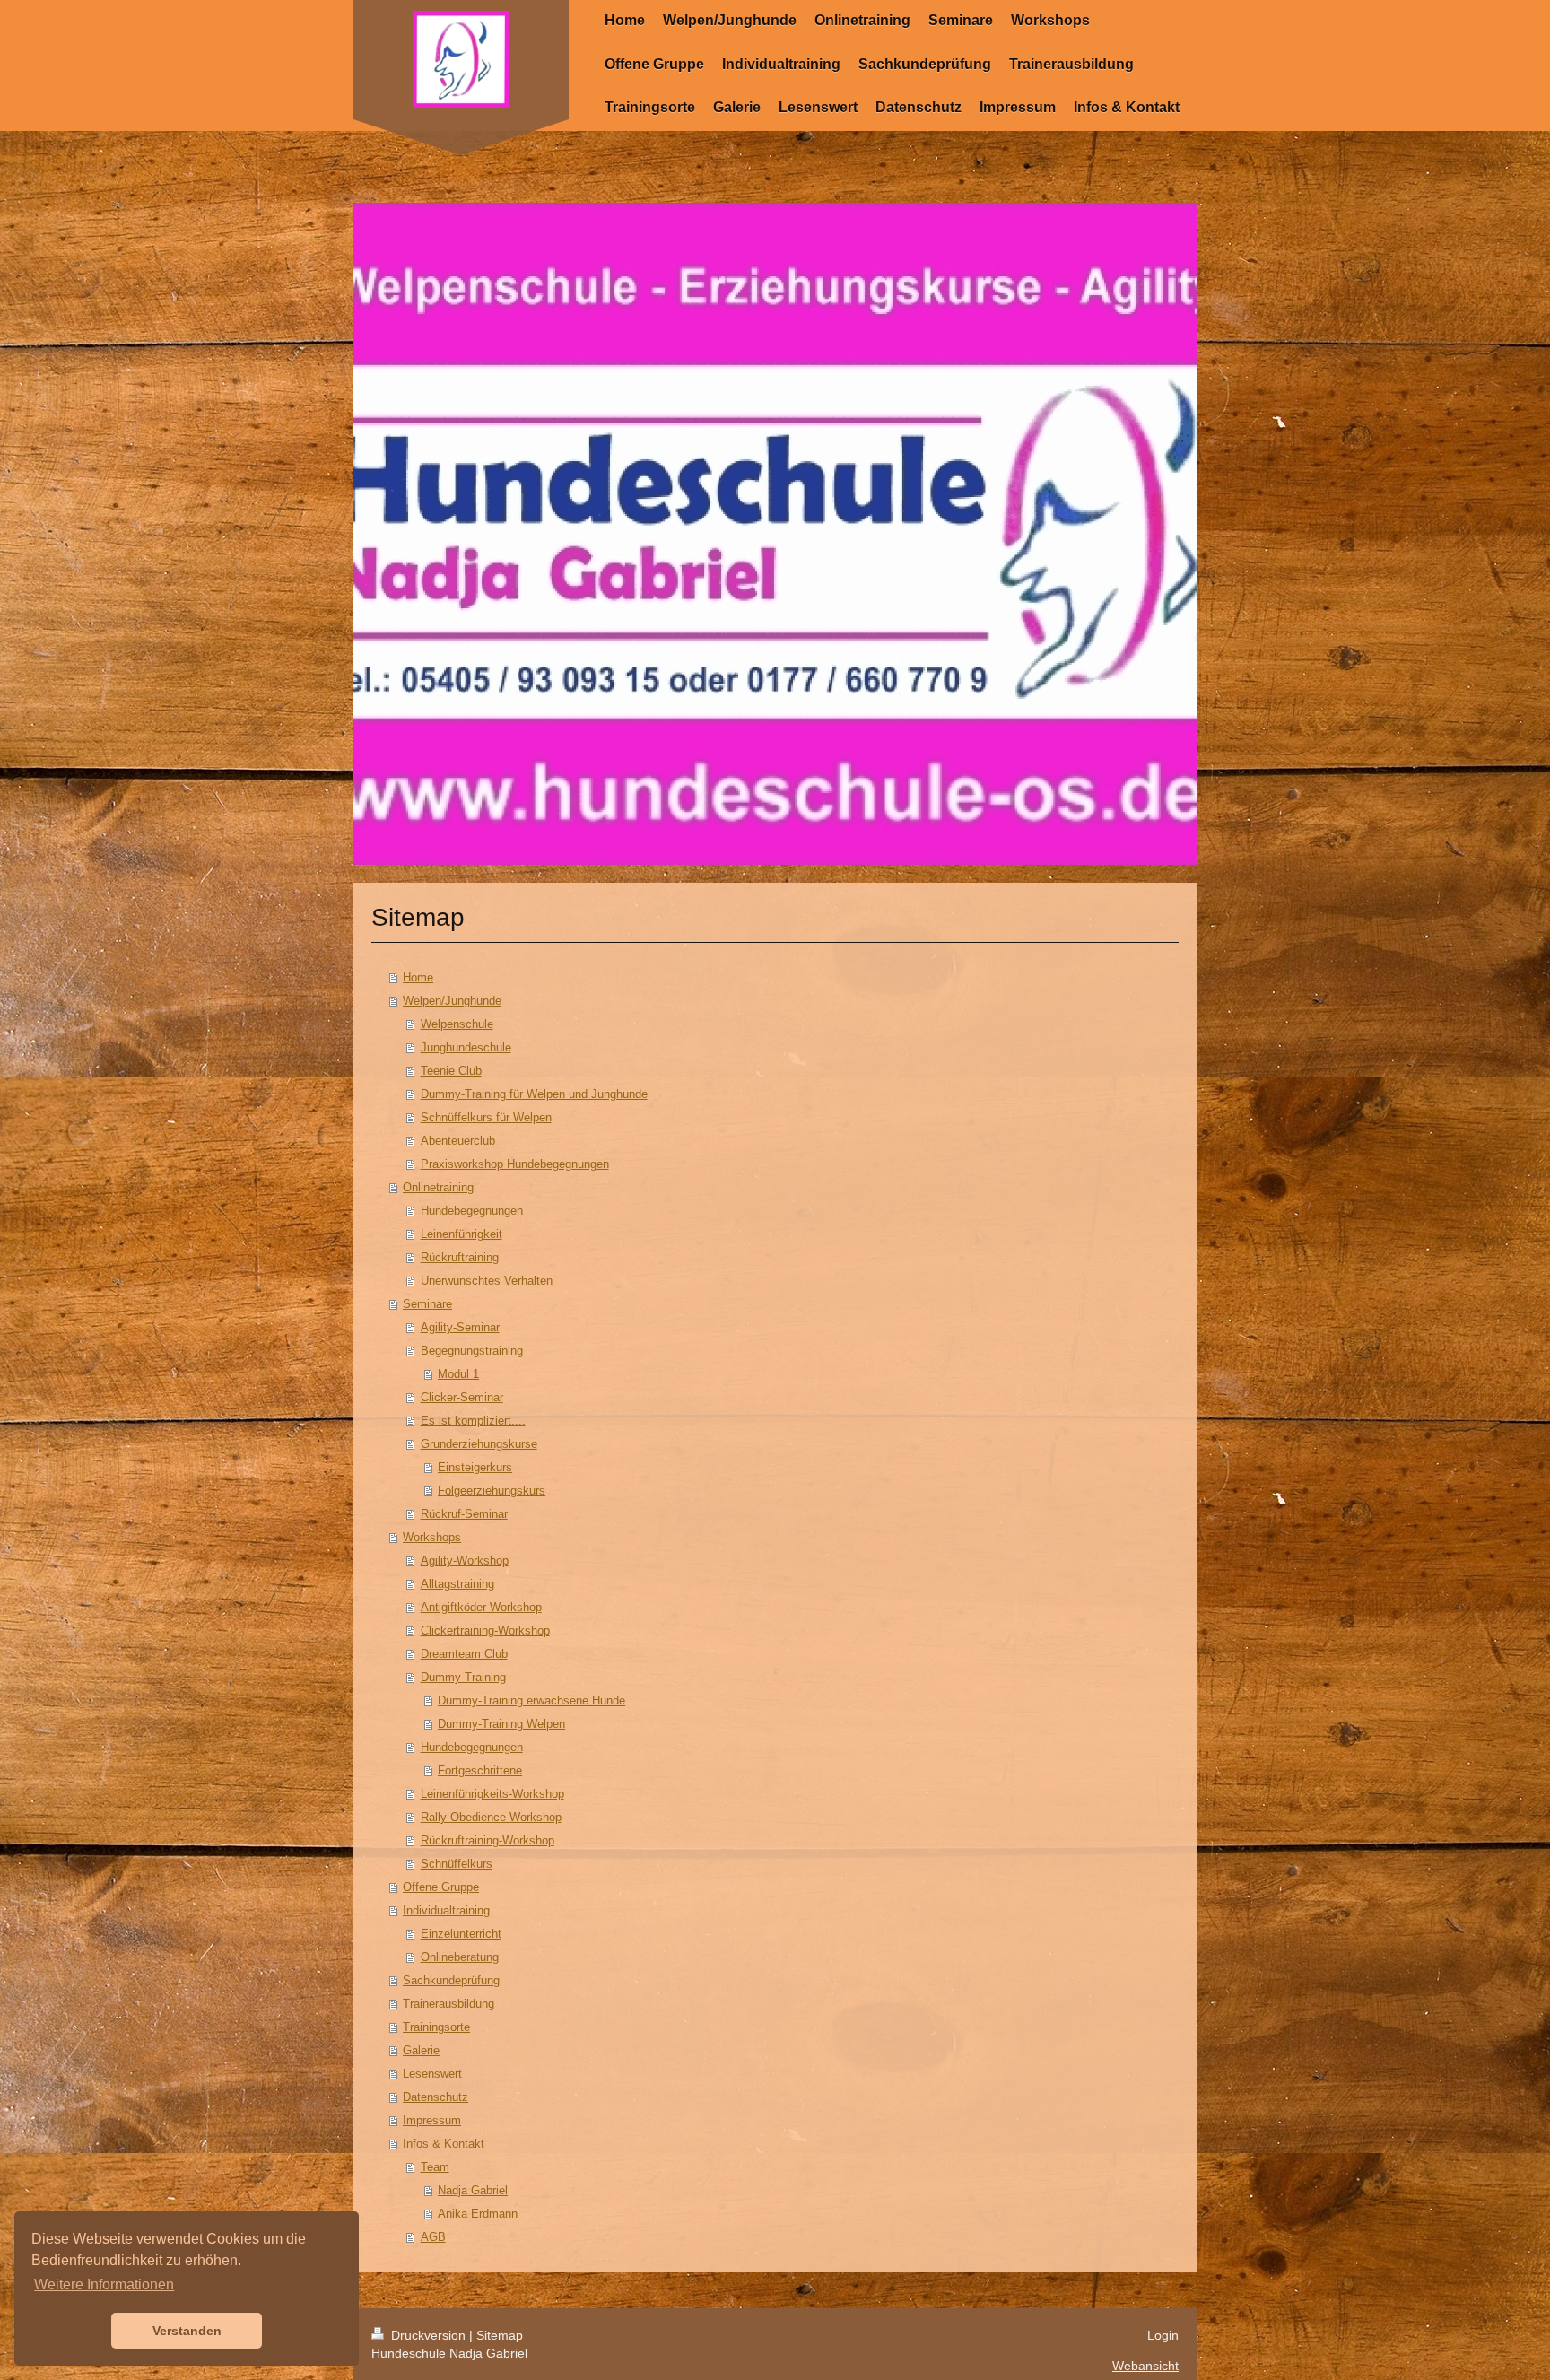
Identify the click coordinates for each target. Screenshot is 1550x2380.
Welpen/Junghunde (452, 1001)
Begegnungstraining (472, 1351)
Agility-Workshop (465, 1561)
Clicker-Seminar (462, 1397)
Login (1163, 2335)
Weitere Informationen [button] (104, 2284)
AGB (433, 2237)
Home (418, 977)
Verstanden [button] (187, 2331)
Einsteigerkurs (475, 1467)
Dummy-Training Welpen (501, 1724)
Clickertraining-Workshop (485, 1630)
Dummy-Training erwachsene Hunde (531, 1700)
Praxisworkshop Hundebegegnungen (515, 1164)
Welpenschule (457, 1024)
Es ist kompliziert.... (473, 1421)
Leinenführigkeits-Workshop (492, 1794)
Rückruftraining (460, 1257)
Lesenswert (432, 2074)
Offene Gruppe (441, 1887)
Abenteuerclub (458, 1141)
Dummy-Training (463, 1677)
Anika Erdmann (478, 2214)
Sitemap (500, 2335)
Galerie (421, 2050)
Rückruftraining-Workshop (488, 1840)
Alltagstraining (457, 1584)
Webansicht (1145, 2366)
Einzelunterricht (461, 1934)
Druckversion (428, 2335)
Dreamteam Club (464, 1654)
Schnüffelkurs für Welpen (486, 1117)
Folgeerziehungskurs (492, 1491)
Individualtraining (446, 1910)
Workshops (432, 1537)
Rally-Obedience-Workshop (491, 1817)
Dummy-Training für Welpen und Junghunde (534, 1094)
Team (435, 2167)
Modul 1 (458, 1374)
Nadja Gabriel (473, 2190)
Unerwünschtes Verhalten (487, 1281)
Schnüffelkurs (457, 1864)
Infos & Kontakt (444, 2144)
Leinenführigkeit (462, 1234)
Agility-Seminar (460, 1327)
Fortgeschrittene (480, 1770)
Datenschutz (435, 2097)
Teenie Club (451, 1071)
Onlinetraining (438, 1187)
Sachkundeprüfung (451, 1980)
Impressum (432, 2120)
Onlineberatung (460, 1957)
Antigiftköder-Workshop (481, 1607)
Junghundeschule (466, 1047)
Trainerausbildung (448, 2004)
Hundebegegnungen (472, 1211)
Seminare (427, 1304)
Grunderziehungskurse (479, 1444)
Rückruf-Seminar (464, 1514)
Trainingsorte (436, 2027)
